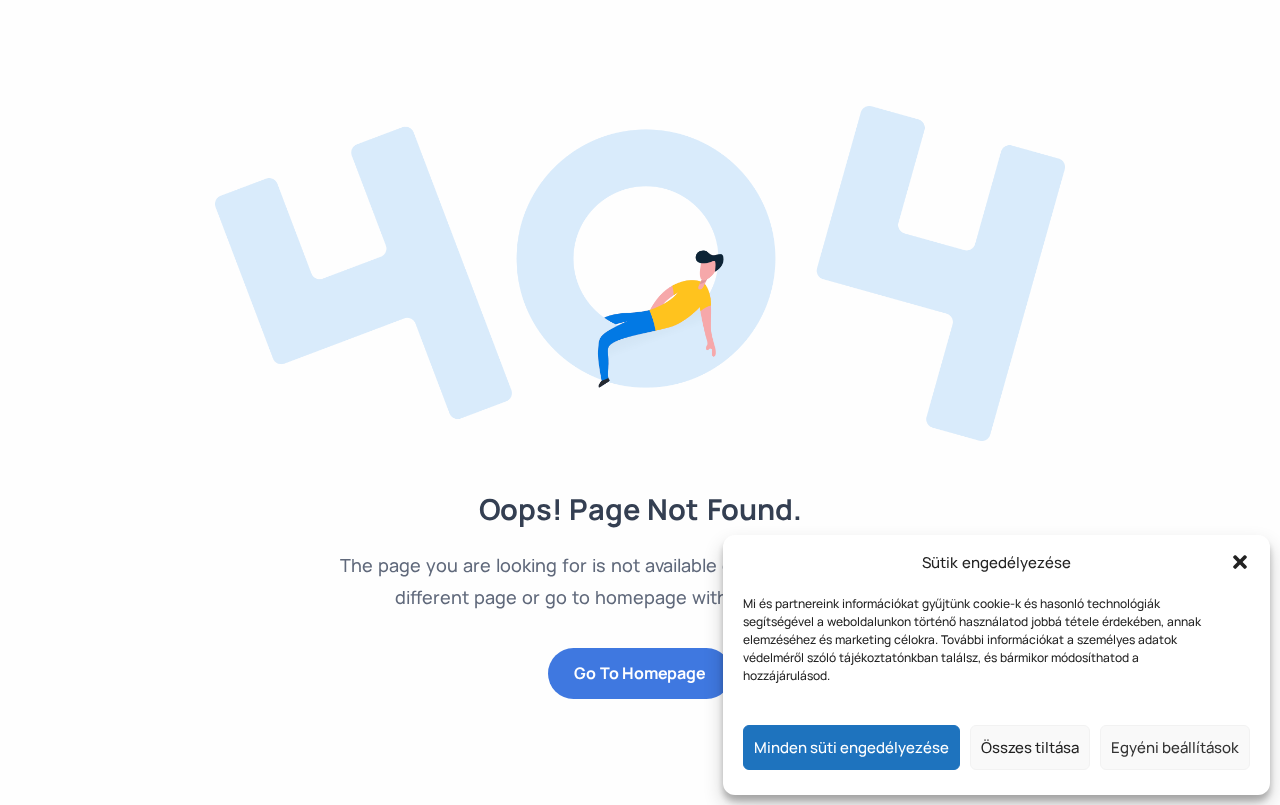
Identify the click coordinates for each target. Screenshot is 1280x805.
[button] (1240, 562)
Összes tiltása (1030, 747)
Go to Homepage (639, 673)
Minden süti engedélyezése (851, 747)
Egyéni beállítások (1175, 747)
